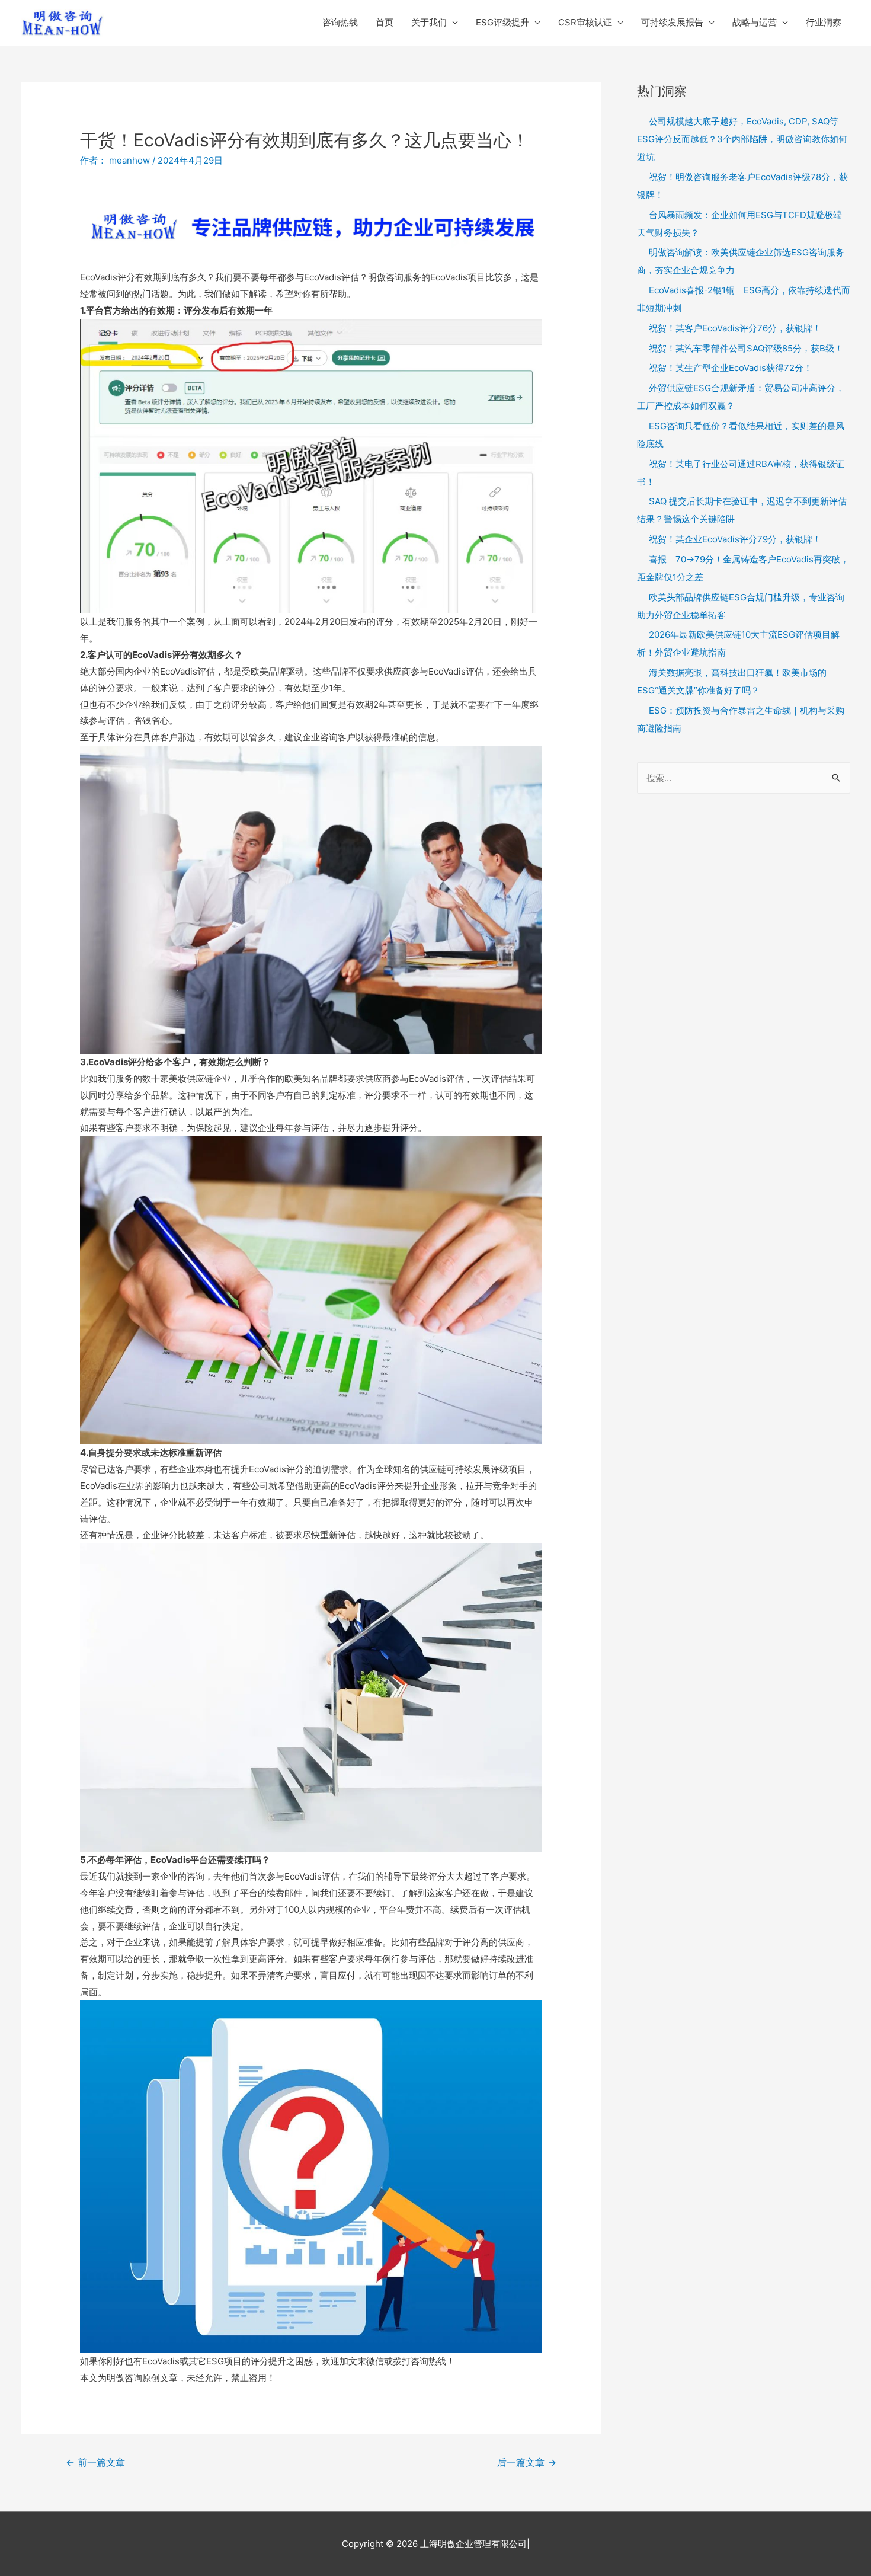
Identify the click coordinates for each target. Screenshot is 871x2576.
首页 (385, 22)
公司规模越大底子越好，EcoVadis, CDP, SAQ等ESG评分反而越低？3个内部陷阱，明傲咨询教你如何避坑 (742, 139)
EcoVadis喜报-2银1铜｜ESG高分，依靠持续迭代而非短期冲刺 (744, 299)
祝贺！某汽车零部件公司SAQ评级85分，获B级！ (746, 348)
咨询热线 (340, 22)
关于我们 (429, 22)
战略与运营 (755, 22)
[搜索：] (744, 778)
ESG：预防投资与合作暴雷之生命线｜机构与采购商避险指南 (741, 719)
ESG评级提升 (502, 22)
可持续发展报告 (672, 22)
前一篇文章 (95, 2462)
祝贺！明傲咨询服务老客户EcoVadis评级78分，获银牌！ (742, 186)
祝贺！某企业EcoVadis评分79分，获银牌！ (735, 539)
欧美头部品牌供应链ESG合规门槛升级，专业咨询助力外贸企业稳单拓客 (741, 606)
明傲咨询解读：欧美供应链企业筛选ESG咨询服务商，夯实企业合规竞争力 (741, 261)
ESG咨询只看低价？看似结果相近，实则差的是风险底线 (741, 435)
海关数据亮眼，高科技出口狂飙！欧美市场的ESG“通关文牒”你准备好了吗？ (732, 681)
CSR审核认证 (585, 22)
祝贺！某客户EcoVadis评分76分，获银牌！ (735, 328)
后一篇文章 (527, 2462)
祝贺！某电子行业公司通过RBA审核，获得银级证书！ (741, 473)
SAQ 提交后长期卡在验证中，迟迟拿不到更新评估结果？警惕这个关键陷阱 (742, 510)
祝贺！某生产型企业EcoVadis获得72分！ (731, 368)
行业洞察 (824, 22)
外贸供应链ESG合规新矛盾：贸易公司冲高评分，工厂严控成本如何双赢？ (741, 397)
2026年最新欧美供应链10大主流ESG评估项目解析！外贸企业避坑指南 (738, 643)
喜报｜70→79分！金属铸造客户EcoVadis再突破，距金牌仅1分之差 (743, 568)
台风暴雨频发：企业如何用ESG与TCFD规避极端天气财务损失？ (739, 224)
